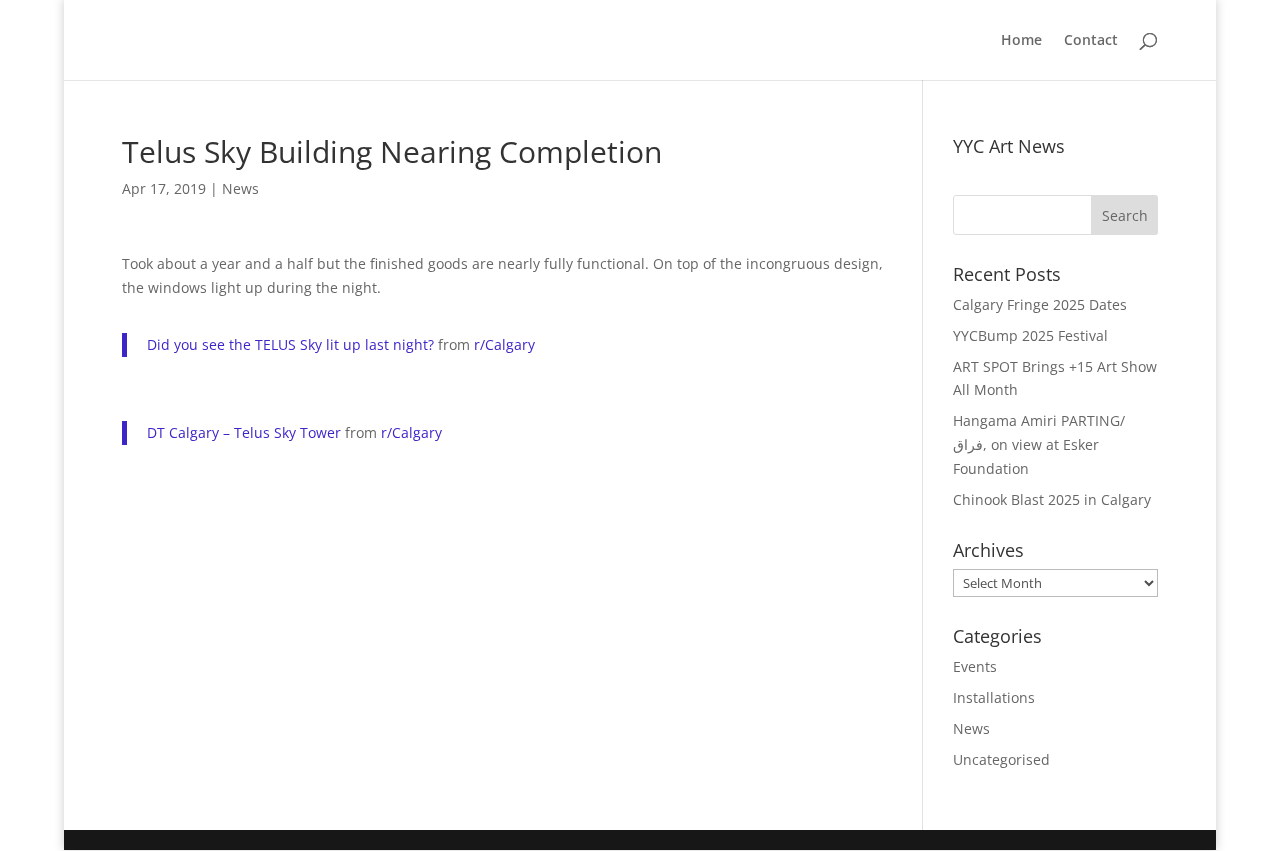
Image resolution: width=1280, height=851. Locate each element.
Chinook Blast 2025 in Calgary (1052, 499)
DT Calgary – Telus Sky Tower (244, 432)
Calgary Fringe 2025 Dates (1040, 304)
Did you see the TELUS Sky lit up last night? (290, 344)
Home (1021, 41)
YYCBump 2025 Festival (1030, 335)
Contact (1091, 41)
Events (975, 666)
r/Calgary (504, 344)
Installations (994, 697)
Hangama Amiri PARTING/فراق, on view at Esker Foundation (1039, 444)
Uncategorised (1001, 759)
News (240, 188)
